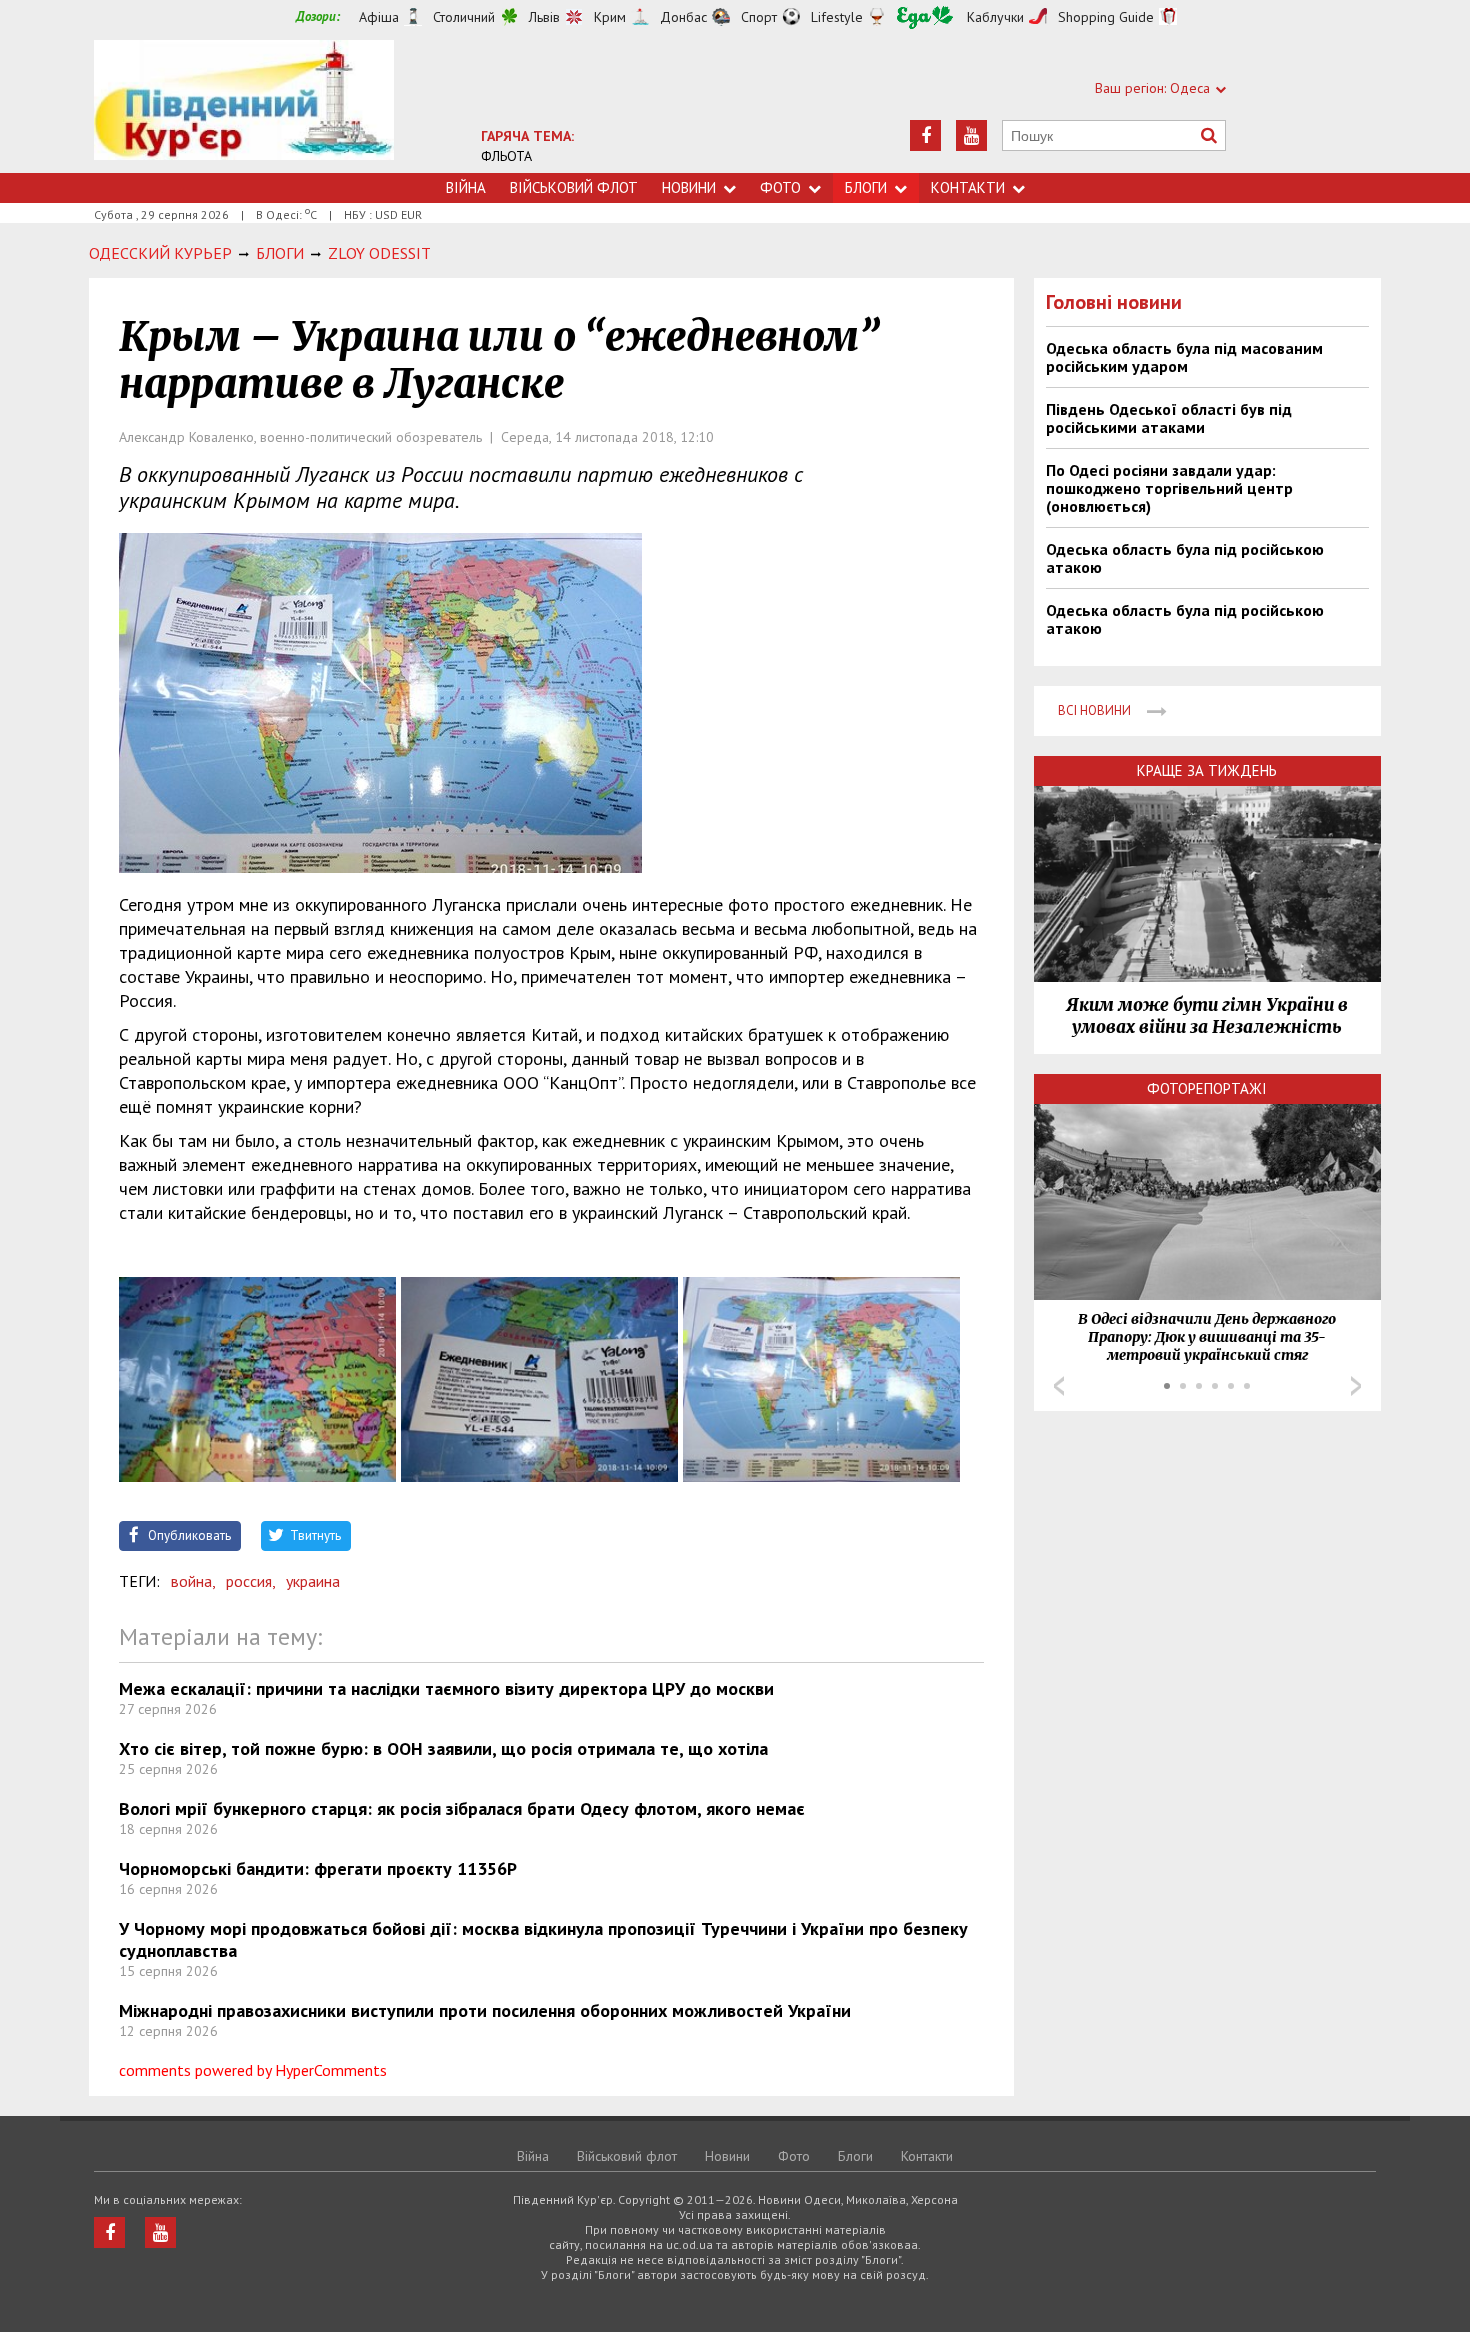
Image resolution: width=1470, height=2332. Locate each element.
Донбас (683, 17)
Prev (1059, 1386)
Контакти (968, 187)
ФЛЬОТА (506, 156)
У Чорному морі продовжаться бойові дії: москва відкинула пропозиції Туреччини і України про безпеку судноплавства (543, 1939)
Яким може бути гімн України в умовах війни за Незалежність (1207, 1016)
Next (1356, 1386)
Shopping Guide (1106, 17)
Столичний (464, 17)
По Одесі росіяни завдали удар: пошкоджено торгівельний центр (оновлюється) (1169, 488)
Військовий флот (574, 187)
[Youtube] (971, 135)
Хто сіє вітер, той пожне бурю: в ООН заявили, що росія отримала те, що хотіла (443, 1748)
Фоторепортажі (1207, 1088)
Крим (610, 17)
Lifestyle (837, 17)
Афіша (379, 17)
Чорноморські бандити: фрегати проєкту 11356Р (318, 1868)
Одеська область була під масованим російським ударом (1184, 357)
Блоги (866, 187)
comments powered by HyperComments (253, 2070)
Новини (689, 187)
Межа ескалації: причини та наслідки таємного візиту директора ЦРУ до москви (446, 1688)
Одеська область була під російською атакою (1185, 558)
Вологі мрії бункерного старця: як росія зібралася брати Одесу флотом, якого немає (462, 1808)
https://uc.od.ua (244, 106)
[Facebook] (925, 135)
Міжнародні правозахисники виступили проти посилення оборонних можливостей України (485, 2010)
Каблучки (995, 17)
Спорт (759, 17)
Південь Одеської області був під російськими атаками (1169, 418)
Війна (466, 187)
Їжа (925, 17)
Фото (780, 187)
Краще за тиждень (1207, 770)
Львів (544, 17)
